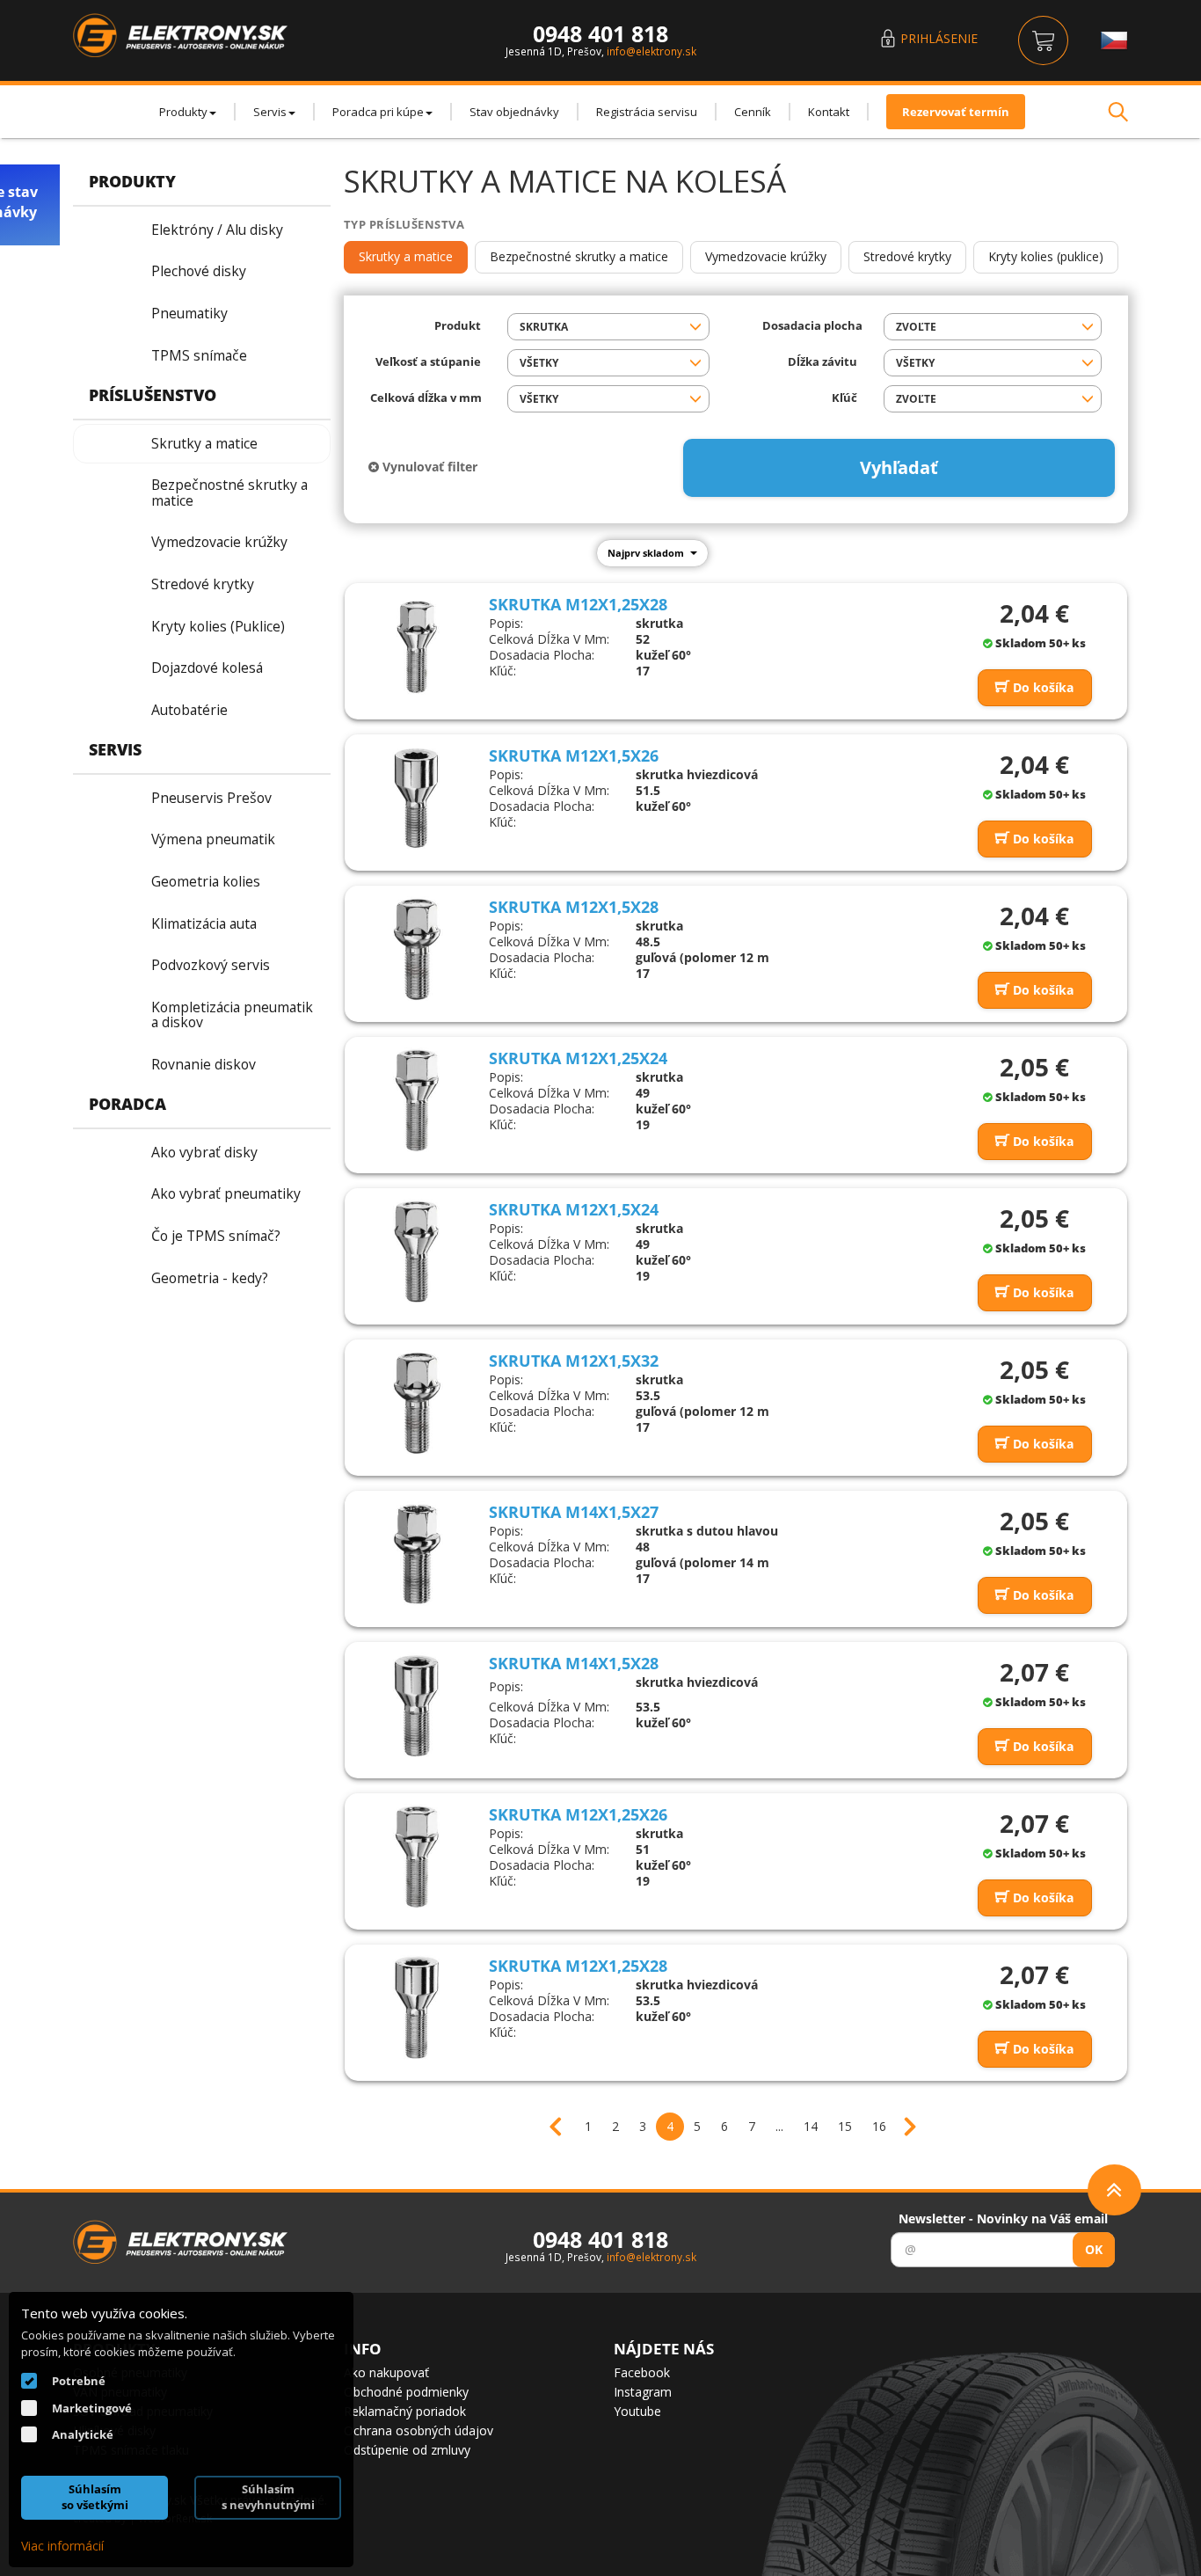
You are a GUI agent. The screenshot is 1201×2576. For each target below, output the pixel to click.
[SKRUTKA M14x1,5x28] (417, 1705)
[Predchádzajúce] (564, 2118)
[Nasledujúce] (906, 2118)
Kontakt (829, 112)
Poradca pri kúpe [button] (378, 112)
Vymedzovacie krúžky (766, 256)
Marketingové (92, 2408)
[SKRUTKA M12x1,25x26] (417, 1857)
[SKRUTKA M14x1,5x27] (417, 1554)
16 (879, 2126)
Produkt (458, 326)
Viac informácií (62, 2546)
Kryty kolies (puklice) (1046, 256)
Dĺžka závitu (823, 362)
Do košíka (1041, 687)
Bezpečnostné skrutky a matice (579, 256)
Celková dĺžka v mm (426, 398)
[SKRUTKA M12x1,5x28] (417, 949)
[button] (608, 327)
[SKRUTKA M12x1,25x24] (417, 1100)
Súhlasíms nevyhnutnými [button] (268, 2497)
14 (811, 2126)
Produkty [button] (183, 112)
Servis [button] (270, 112)
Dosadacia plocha (810, 326)
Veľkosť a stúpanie (428, 362)
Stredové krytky (907, 256)
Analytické (83, 2434)
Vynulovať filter (428, 467)
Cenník (753, 112)
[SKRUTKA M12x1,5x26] (417, 798)
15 (845, 2126)
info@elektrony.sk (651, 51)
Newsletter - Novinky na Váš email (1003, 2218)
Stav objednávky (514, 112)
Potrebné (79, 2381)
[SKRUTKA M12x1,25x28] (417, 646)
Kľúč (844, 398)
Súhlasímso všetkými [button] (95, 2497)
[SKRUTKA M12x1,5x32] (417, 1403)
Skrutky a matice (406, 256)
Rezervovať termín (956, 112)
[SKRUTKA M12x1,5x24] (417, 1252)
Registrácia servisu (647, 112)
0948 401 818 (600, 33)
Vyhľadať (899, 467)
